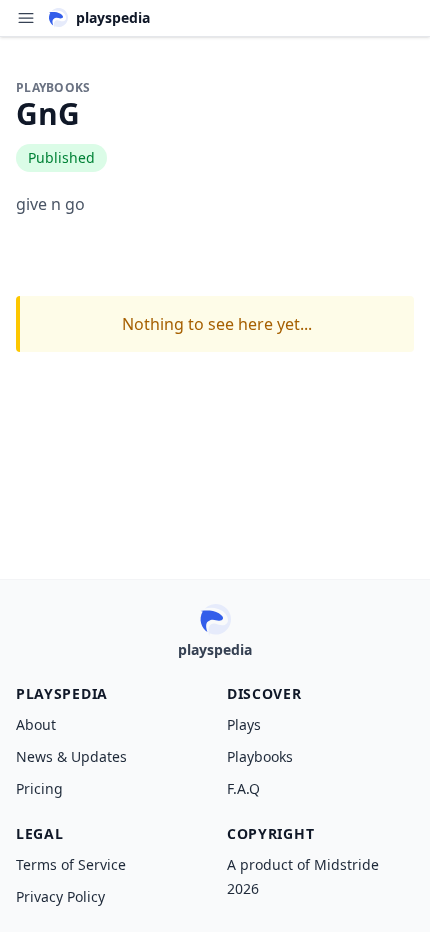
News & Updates (71, 756)
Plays (244, 724)
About (36, 724)
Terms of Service (71, 864)
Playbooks (260, 756)
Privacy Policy (60, 896)
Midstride (346, 864)
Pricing (39, 788)
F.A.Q (243, 788)
